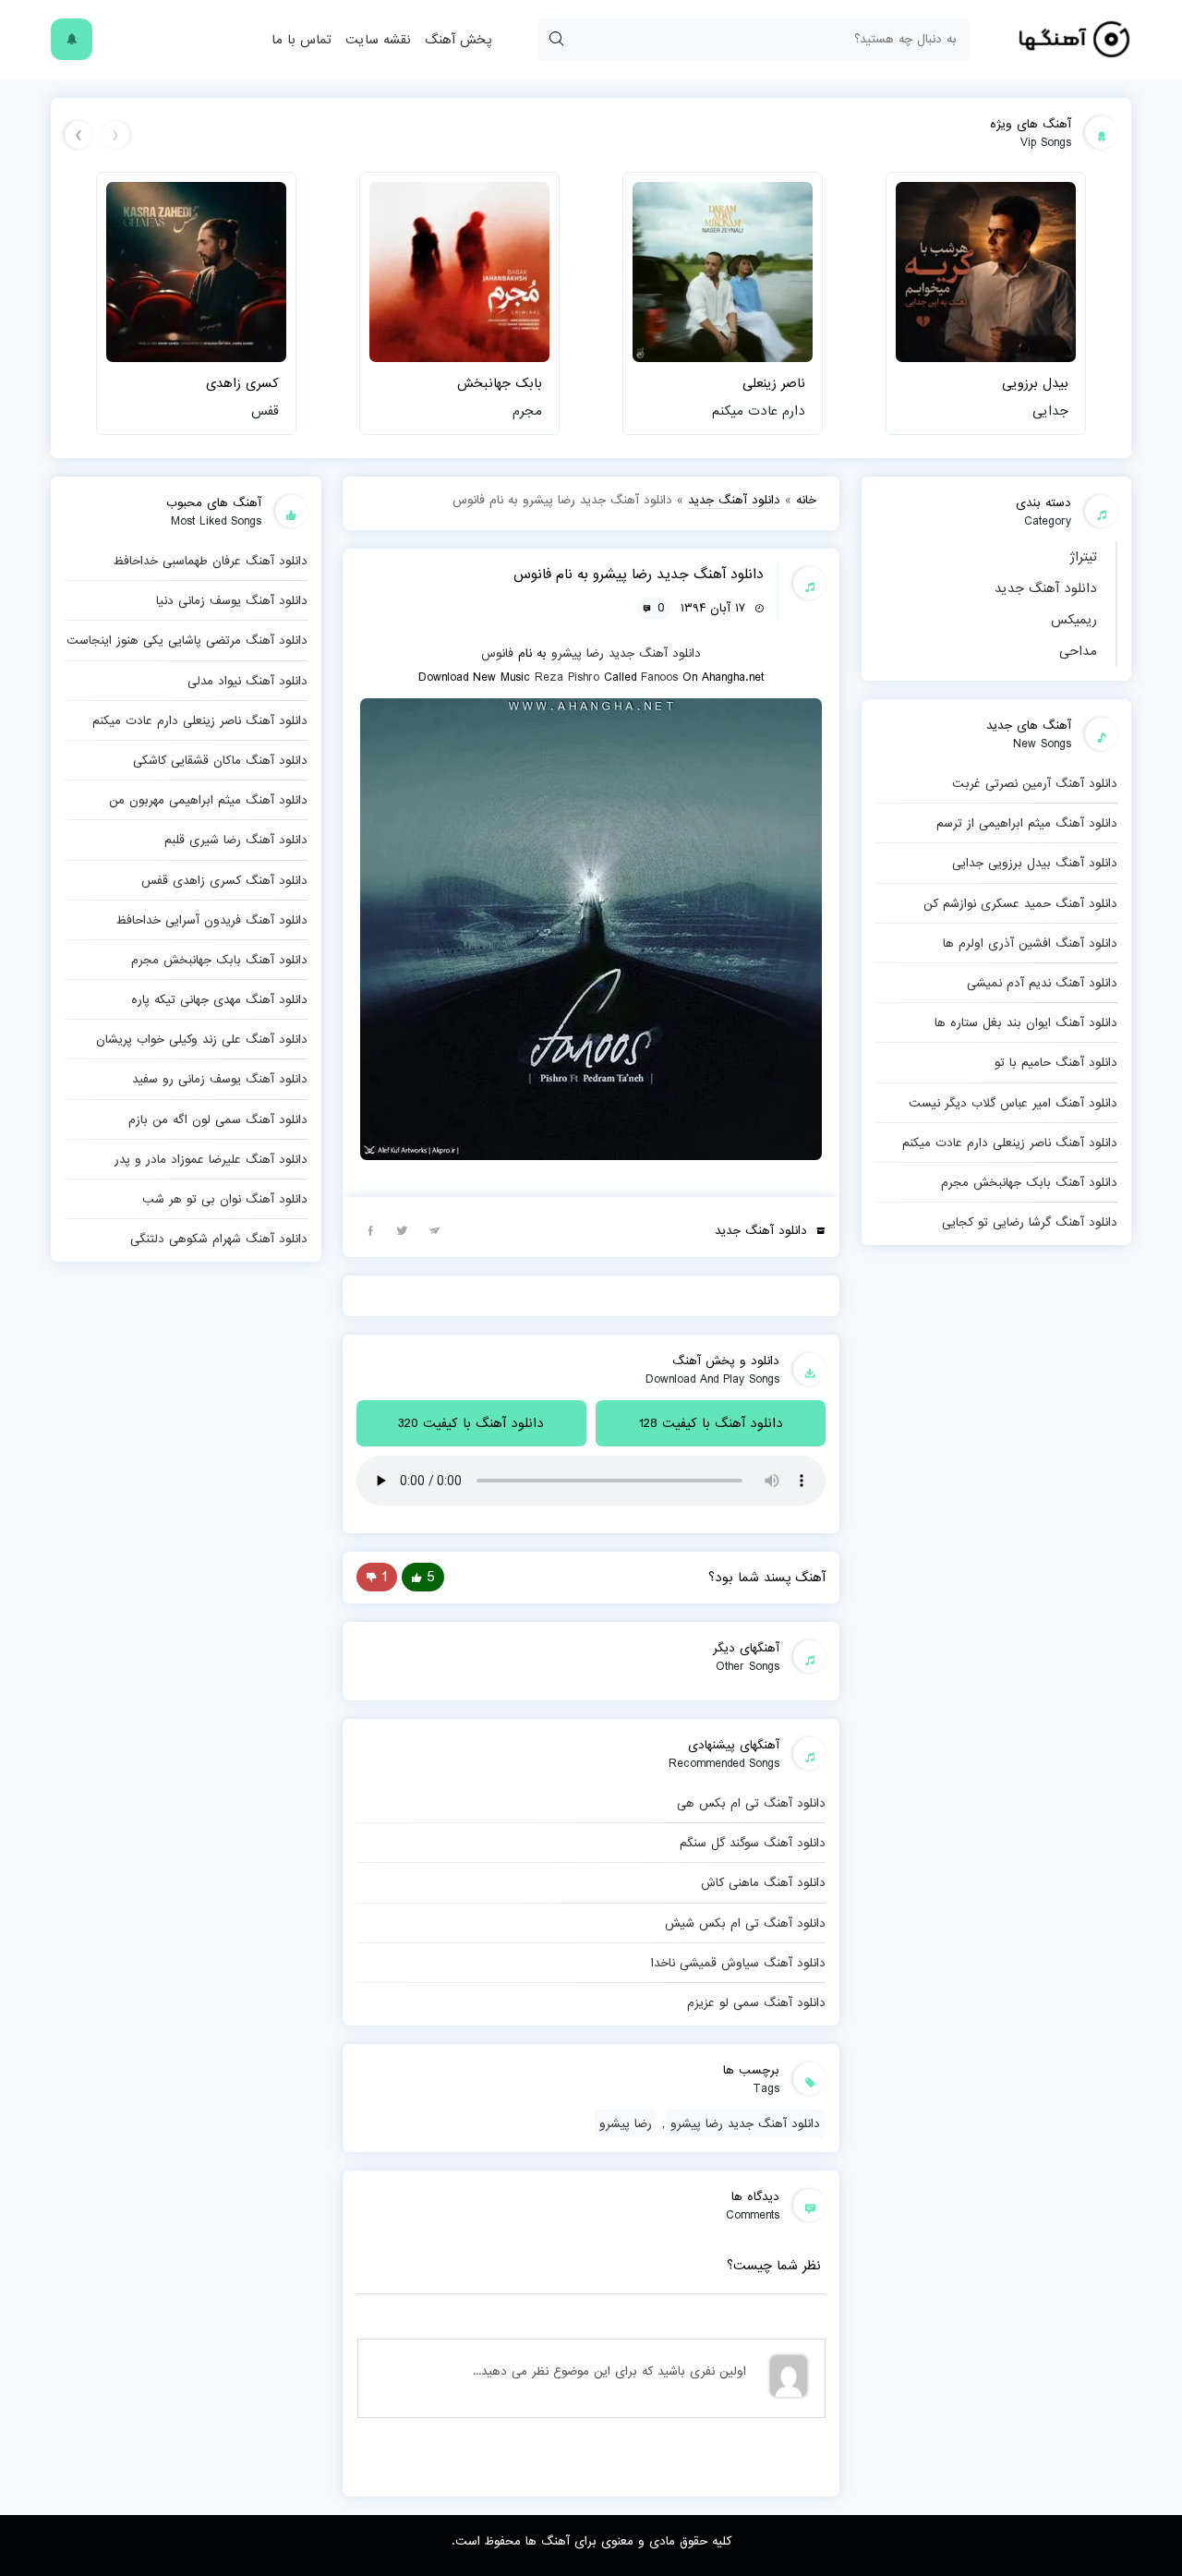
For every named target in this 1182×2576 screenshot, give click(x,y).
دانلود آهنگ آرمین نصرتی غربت (1035, 783)
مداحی (1078, 651)
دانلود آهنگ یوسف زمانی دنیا (232, 600)
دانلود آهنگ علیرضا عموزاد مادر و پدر (211, 1159)
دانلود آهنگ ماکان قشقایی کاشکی (220, 760)
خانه (806, 500)
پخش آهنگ (458, 40)
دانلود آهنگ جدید (1046, 588)
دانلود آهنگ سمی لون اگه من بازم (218, 1119)
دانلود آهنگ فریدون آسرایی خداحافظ (211, 920)
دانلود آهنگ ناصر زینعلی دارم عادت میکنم (1010, 1143)
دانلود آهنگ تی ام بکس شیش (745, 1923)
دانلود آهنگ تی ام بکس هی (751, 1803)
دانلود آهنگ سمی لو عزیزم (756, 2002)
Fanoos (659, 677)
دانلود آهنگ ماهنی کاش (763, 1882)
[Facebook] (370, 1229)
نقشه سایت (378, 40)
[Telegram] (435, 1229)
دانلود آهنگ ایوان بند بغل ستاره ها (1026, 1022)
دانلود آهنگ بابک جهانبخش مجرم (1029, 1182)
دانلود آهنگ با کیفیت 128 (711, 1423)
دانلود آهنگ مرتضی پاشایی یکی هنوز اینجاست (187, 640)
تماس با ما (302, 40)
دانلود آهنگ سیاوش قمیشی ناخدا (738, 1963)
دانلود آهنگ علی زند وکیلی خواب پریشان (202, 1039)
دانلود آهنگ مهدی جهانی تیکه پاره (219, 999)
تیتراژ (1083, 557)
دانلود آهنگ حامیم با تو (1056, 1062)
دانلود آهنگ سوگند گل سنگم (753, 1843)
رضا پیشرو (578, 653)
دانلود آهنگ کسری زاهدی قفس (224, 880)
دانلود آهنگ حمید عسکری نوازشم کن (1020, 903)
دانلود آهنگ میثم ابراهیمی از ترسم (1027, 823)
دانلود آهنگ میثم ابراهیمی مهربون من (208, 800)
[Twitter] (403, 1229)
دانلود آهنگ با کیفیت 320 (471, 1423)
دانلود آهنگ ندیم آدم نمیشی (1042, 983)
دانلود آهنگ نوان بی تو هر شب (225, 1199)
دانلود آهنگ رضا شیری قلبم (236, 840)
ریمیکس (1074, 620)
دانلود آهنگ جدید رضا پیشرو (745, 2123)
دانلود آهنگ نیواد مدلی (247, 681)
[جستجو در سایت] (556, 39)
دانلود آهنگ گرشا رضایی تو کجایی (1030, 1222)
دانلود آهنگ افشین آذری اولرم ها (1030, 943)
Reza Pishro (567, 677)
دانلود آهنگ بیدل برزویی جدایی (1035, 863)
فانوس (497, 653)
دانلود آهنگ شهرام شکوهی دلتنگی (219, 1239)
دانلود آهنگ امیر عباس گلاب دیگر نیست (1013, 1103)
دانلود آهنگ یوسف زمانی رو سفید (220, 1079)
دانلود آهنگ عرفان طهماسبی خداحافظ (210, 561)
